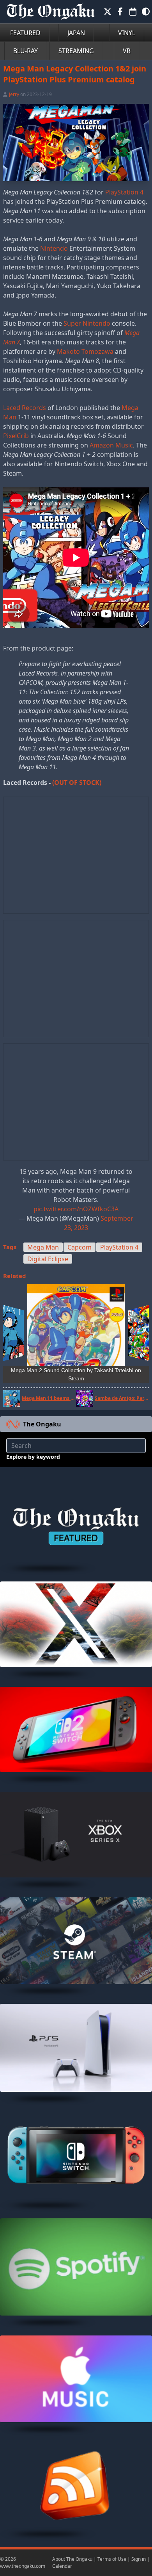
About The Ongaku (72, 2559)
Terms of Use (112, 2559)
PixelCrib (16, 436)
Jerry (14, 94)
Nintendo (54, 248)
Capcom (80, 1247)
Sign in (139, 2559)
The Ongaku (42, 1424)
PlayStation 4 (124, 192)
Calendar (62, 2566)
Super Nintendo (87, 323)
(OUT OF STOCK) (77, 783)
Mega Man (43, 1247)
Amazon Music (111, 445)
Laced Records (25, 408)
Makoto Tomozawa (85, 351)
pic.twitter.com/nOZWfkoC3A (76, 1209)
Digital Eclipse (48, 1259)
